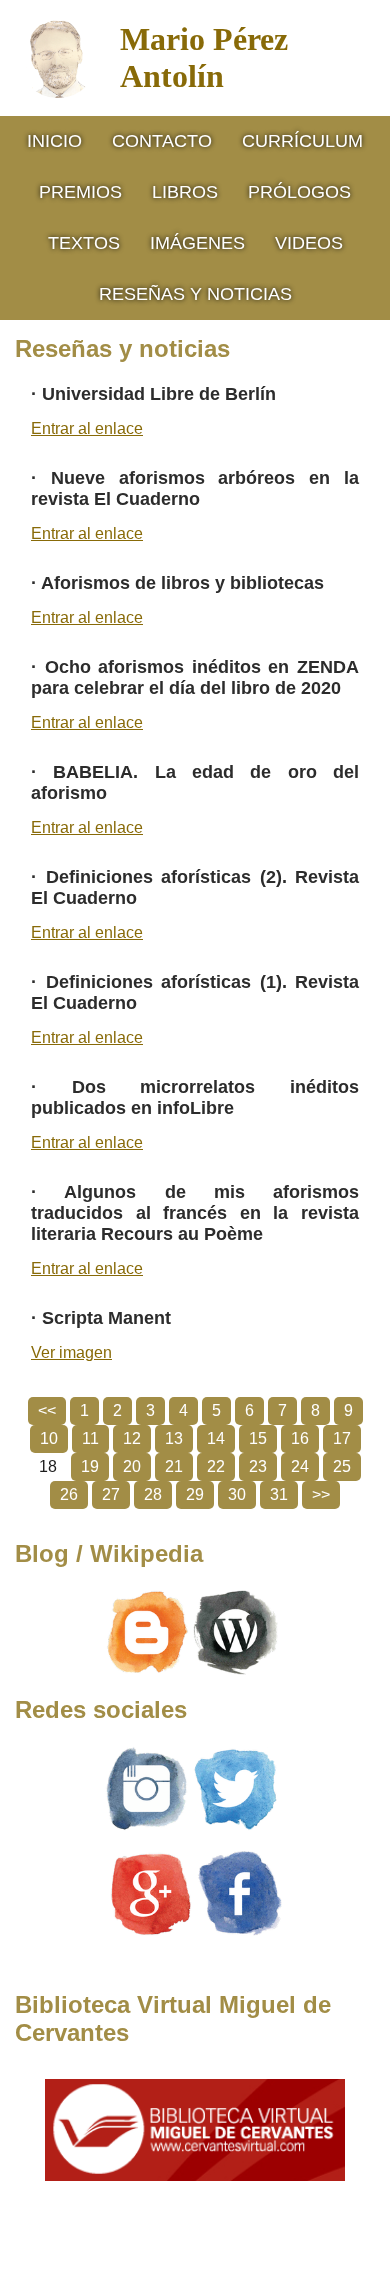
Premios (80, 192)
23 (258, 1466)
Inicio (54, 141)
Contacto (162, 141)
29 (195, 1494)
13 (174, 1438)
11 (90, 1438)
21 (174, 1466)
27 (111, 1494)
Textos (84, 243)
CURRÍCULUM (302, 141)
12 (132, 1438)
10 (49, 1438)
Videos (309, 243)
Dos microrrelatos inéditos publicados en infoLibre (195, 1097)
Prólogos (299, 192)
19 (90, 1466)
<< (47, 1410)
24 (300, 1466)
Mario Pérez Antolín (204, 57)
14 (216, 1438)
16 (300, 1438)
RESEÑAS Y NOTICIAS (195, 294)
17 (342, 1438)
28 (153, 1494)
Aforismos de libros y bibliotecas (182, 583)
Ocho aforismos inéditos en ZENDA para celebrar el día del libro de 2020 (195, 677)
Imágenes (197, 243)
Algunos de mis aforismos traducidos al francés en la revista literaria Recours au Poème (195, 1213)
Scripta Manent (106, 1318)
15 (258, 1438)
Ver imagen (71, 1352)
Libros (185, 192)
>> (321, 1494)
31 (279, 1494)
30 (237, 1494)
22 (216, 1466)
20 (132, 1466)
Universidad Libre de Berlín (159, 394)
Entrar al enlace (87, 428)
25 (342, 1466)
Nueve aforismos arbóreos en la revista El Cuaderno (195, 488)
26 (69, 1494)
